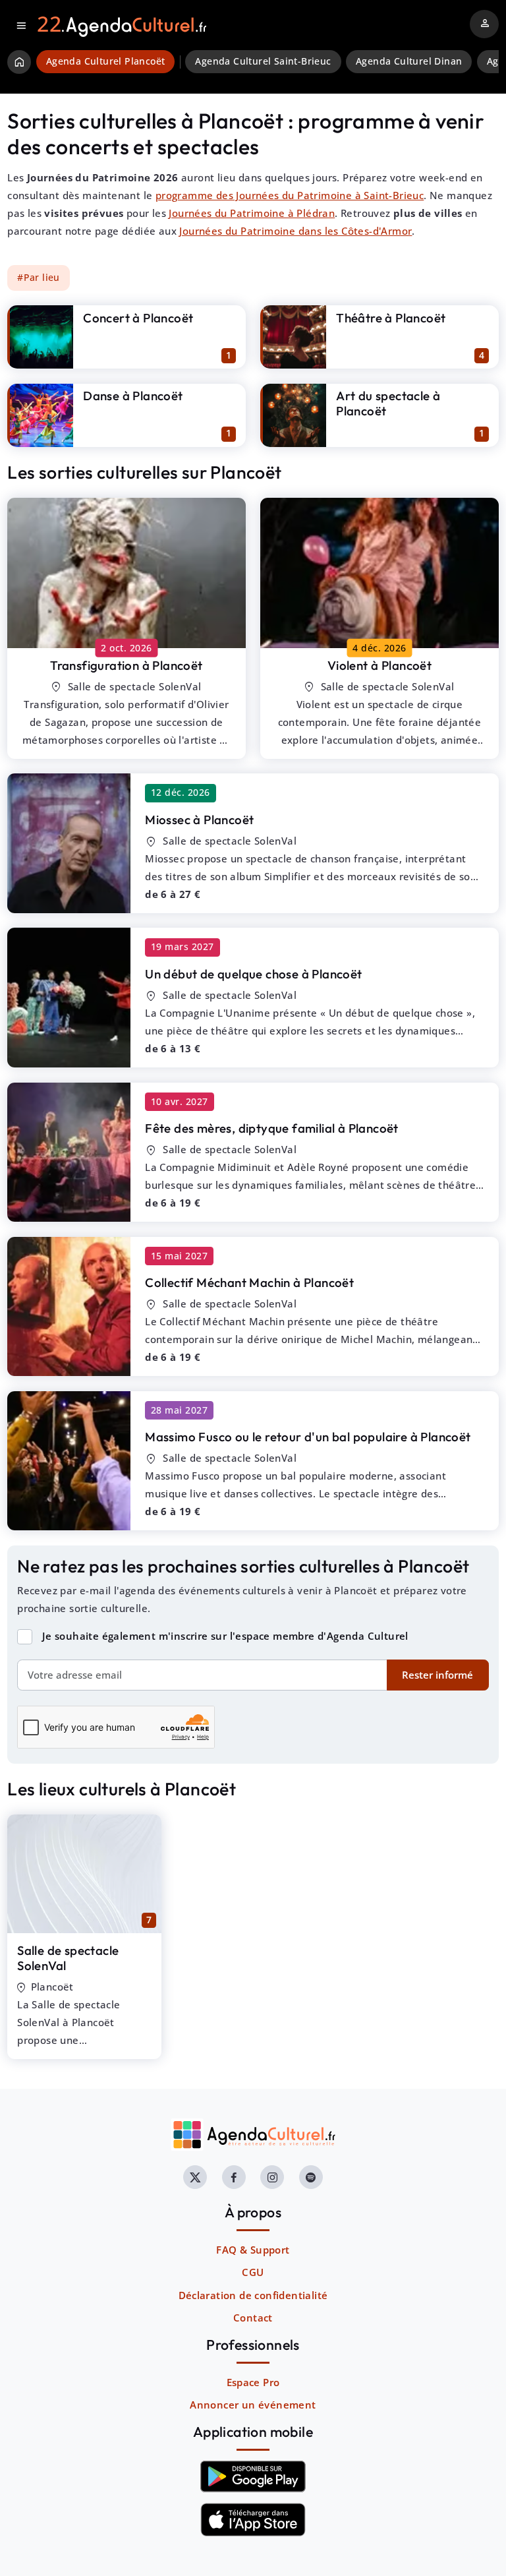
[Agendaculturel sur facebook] (234, 2177)
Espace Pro (253, 2382)
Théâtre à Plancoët (391, 318)
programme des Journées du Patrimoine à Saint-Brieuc (290, 195)
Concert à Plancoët (138, 318)
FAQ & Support (253, 2250)
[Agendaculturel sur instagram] (272, 2177)
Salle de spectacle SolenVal (68, 1958)
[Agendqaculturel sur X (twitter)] (195, 2177)
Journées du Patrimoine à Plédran (252, 213)
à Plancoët (126, 665)
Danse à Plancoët (133, 396)
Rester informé (437, 1675)
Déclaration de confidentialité (253, 2295)
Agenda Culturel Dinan (409, 61)
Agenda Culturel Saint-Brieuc (263, 61)
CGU (253, 2272)
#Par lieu (39, 278)
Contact (253, 2318)
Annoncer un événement (253, 2405)
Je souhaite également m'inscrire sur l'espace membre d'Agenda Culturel (225, 1636)
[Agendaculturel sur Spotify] (311, 2177)
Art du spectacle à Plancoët (388, 403)
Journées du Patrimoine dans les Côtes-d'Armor (295, 231)
